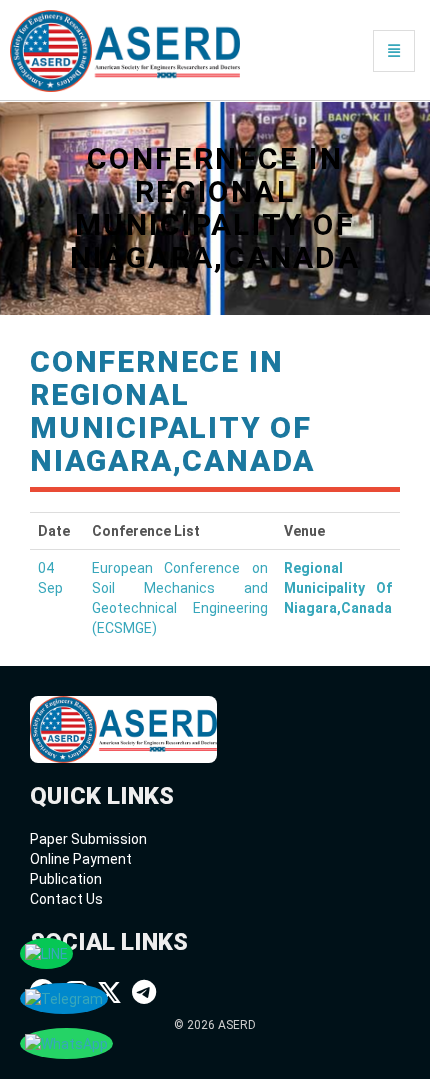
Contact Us (66, 899)
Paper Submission (88, 839)
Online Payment (81, 859)
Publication (66, 879)
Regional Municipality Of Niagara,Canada (338, 588)
